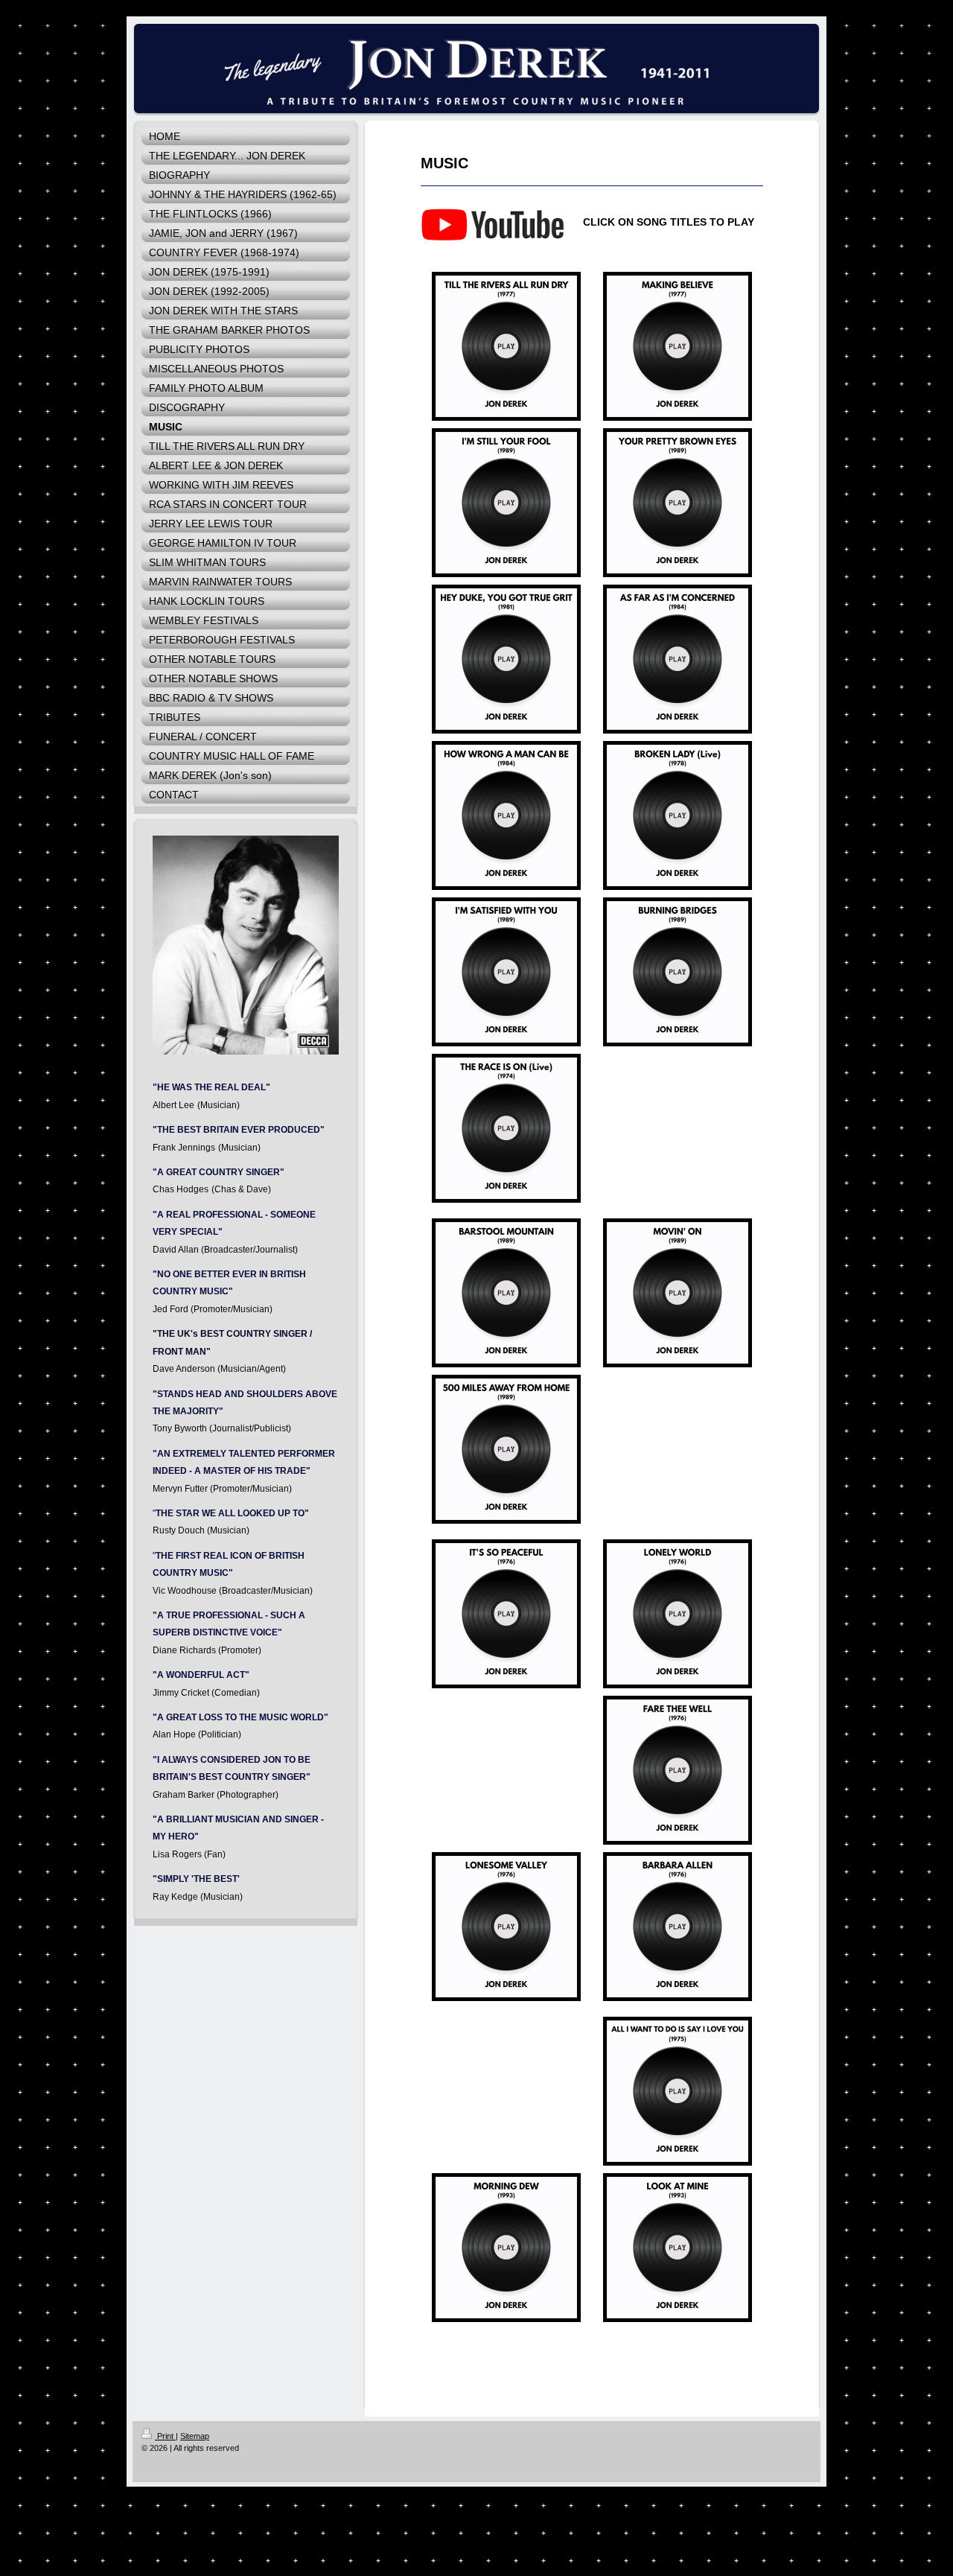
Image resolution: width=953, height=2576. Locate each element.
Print (165, 2436)
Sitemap (195, 2436)
